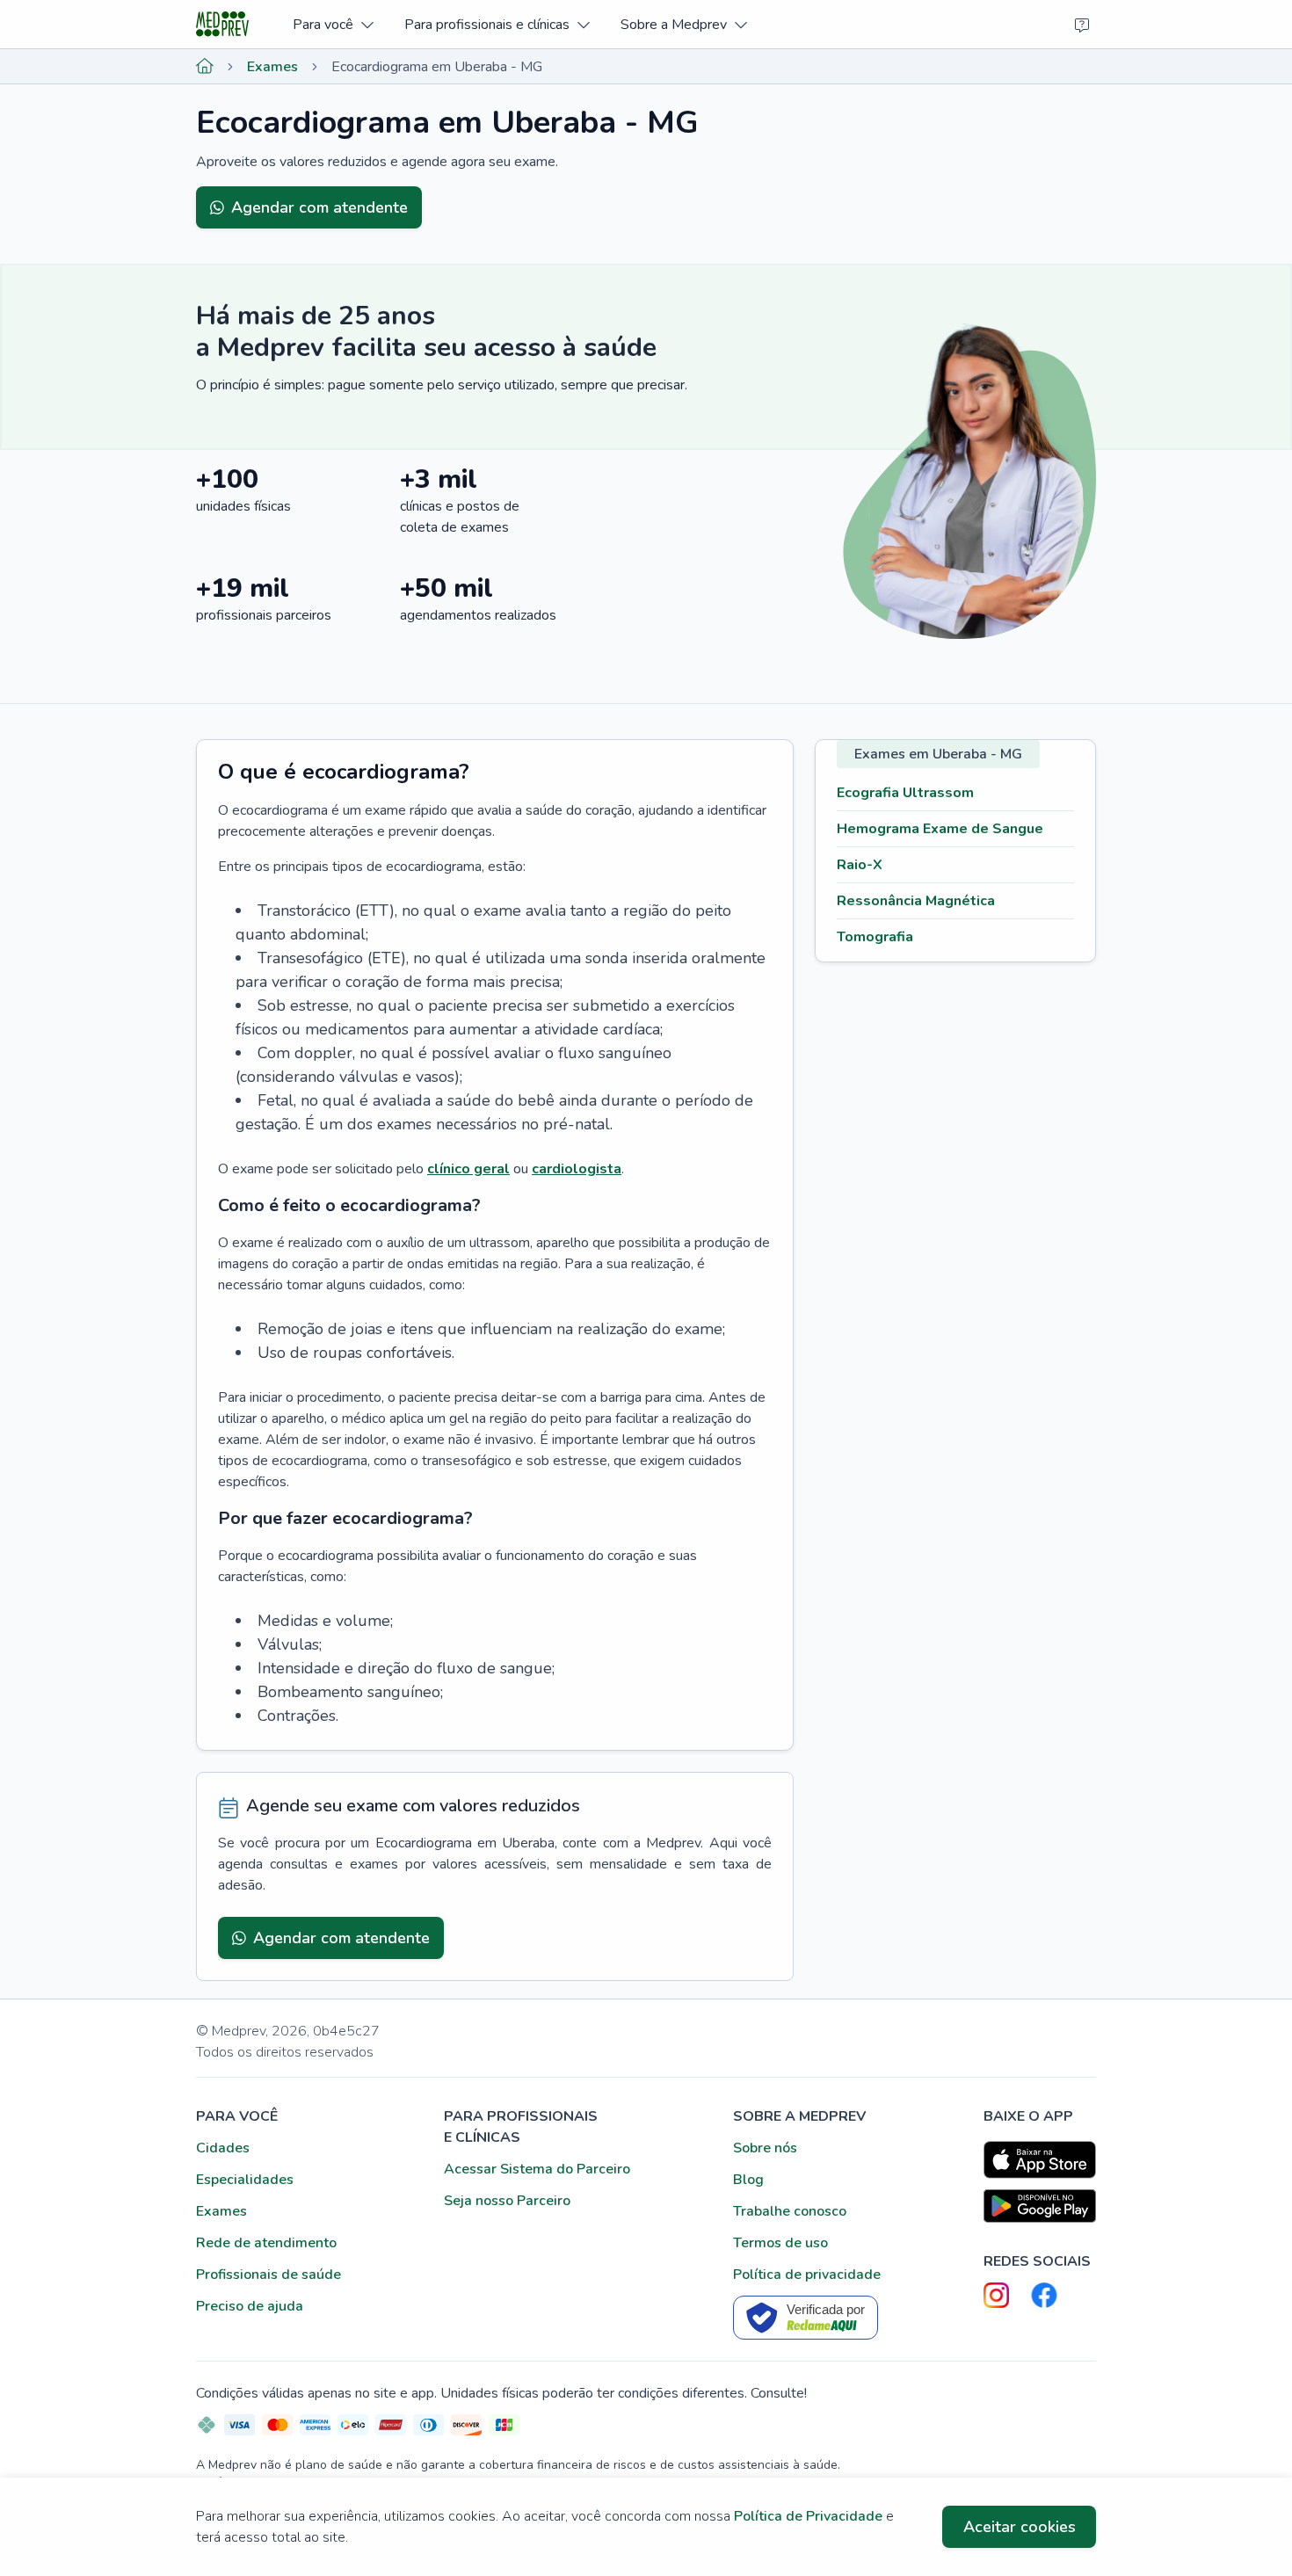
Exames (272, 67)
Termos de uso (780, 2243)
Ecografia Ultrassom (905, 793)
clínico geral (468, 1169)
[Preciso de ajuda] (1082, 25)
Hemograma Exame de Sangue (940, 829)
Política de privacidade (807, 2275)
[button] (333, 24)
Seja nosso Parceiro (507, 2201)
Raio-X (860, 865)
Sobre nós (765, 2148)
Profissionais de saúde (269, 2275)
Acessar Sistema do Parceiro (537, 2169)
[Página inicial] (205, 67)
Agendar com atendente (319, 207)
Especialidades (245, 2180)
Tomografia (875, 937)
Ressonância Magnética (916, 901)
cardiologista (577, 1169)
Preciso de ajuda (250, 2306)
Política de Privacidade (808, 2516)
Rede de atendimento (266, 2243)
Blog (748, 2180)
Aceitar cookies (1020, 2527)
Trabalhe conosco (790, 2211)
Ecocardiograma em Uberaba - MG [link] (437, 67)
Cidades (223, 2148)
